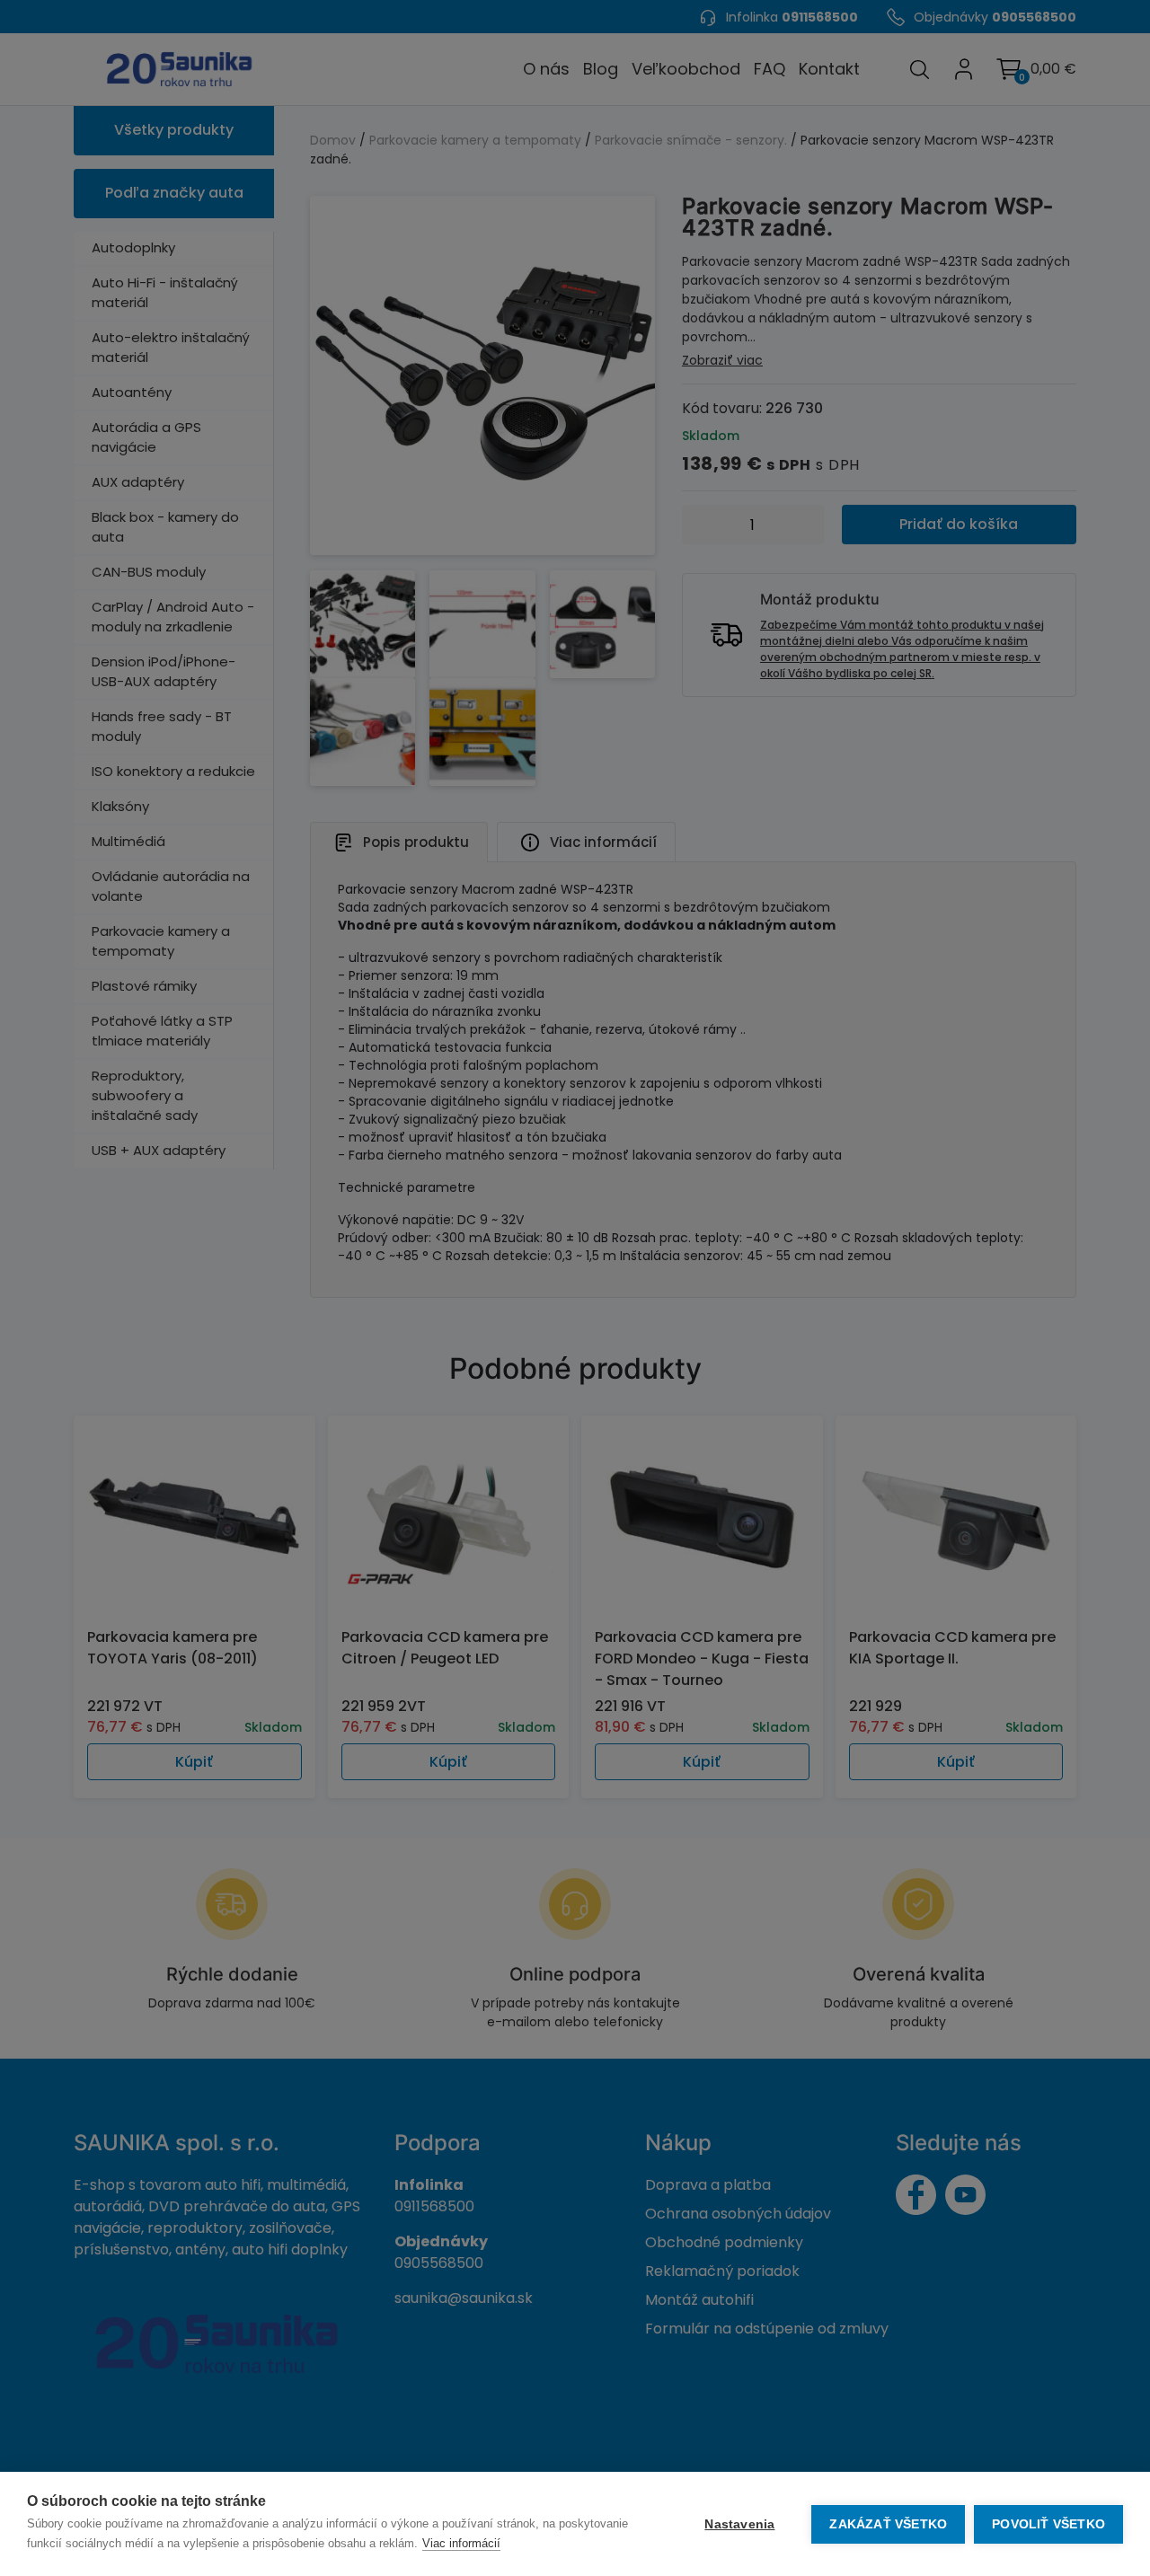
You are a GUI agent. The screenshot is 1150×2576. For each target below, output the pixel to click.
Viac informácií (461, 2543)
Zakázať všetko (888, 2524)
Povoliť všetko (1048, 2524)
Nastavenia (739, 2524)
